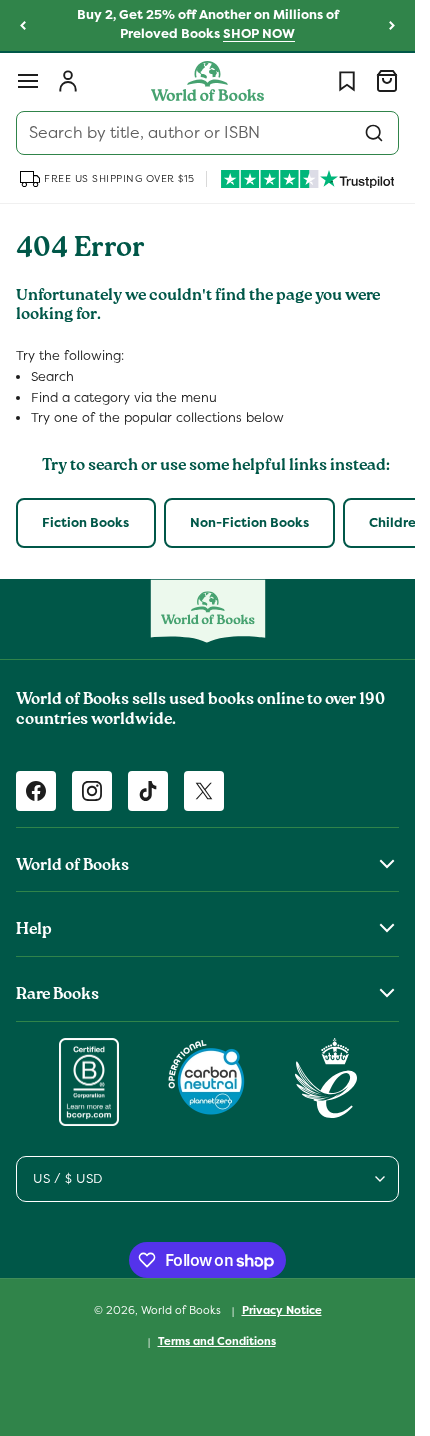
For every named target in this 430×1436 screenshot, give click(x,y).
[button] (28, 81)
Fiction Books (85, 522)
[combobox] (207, 133)
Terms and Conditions (217, 1341)
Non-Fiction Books (249, 522)
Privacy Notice (282, 1310)
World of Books (182, 1310)
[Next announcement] (392, 26)
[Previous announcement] (23, 26)
